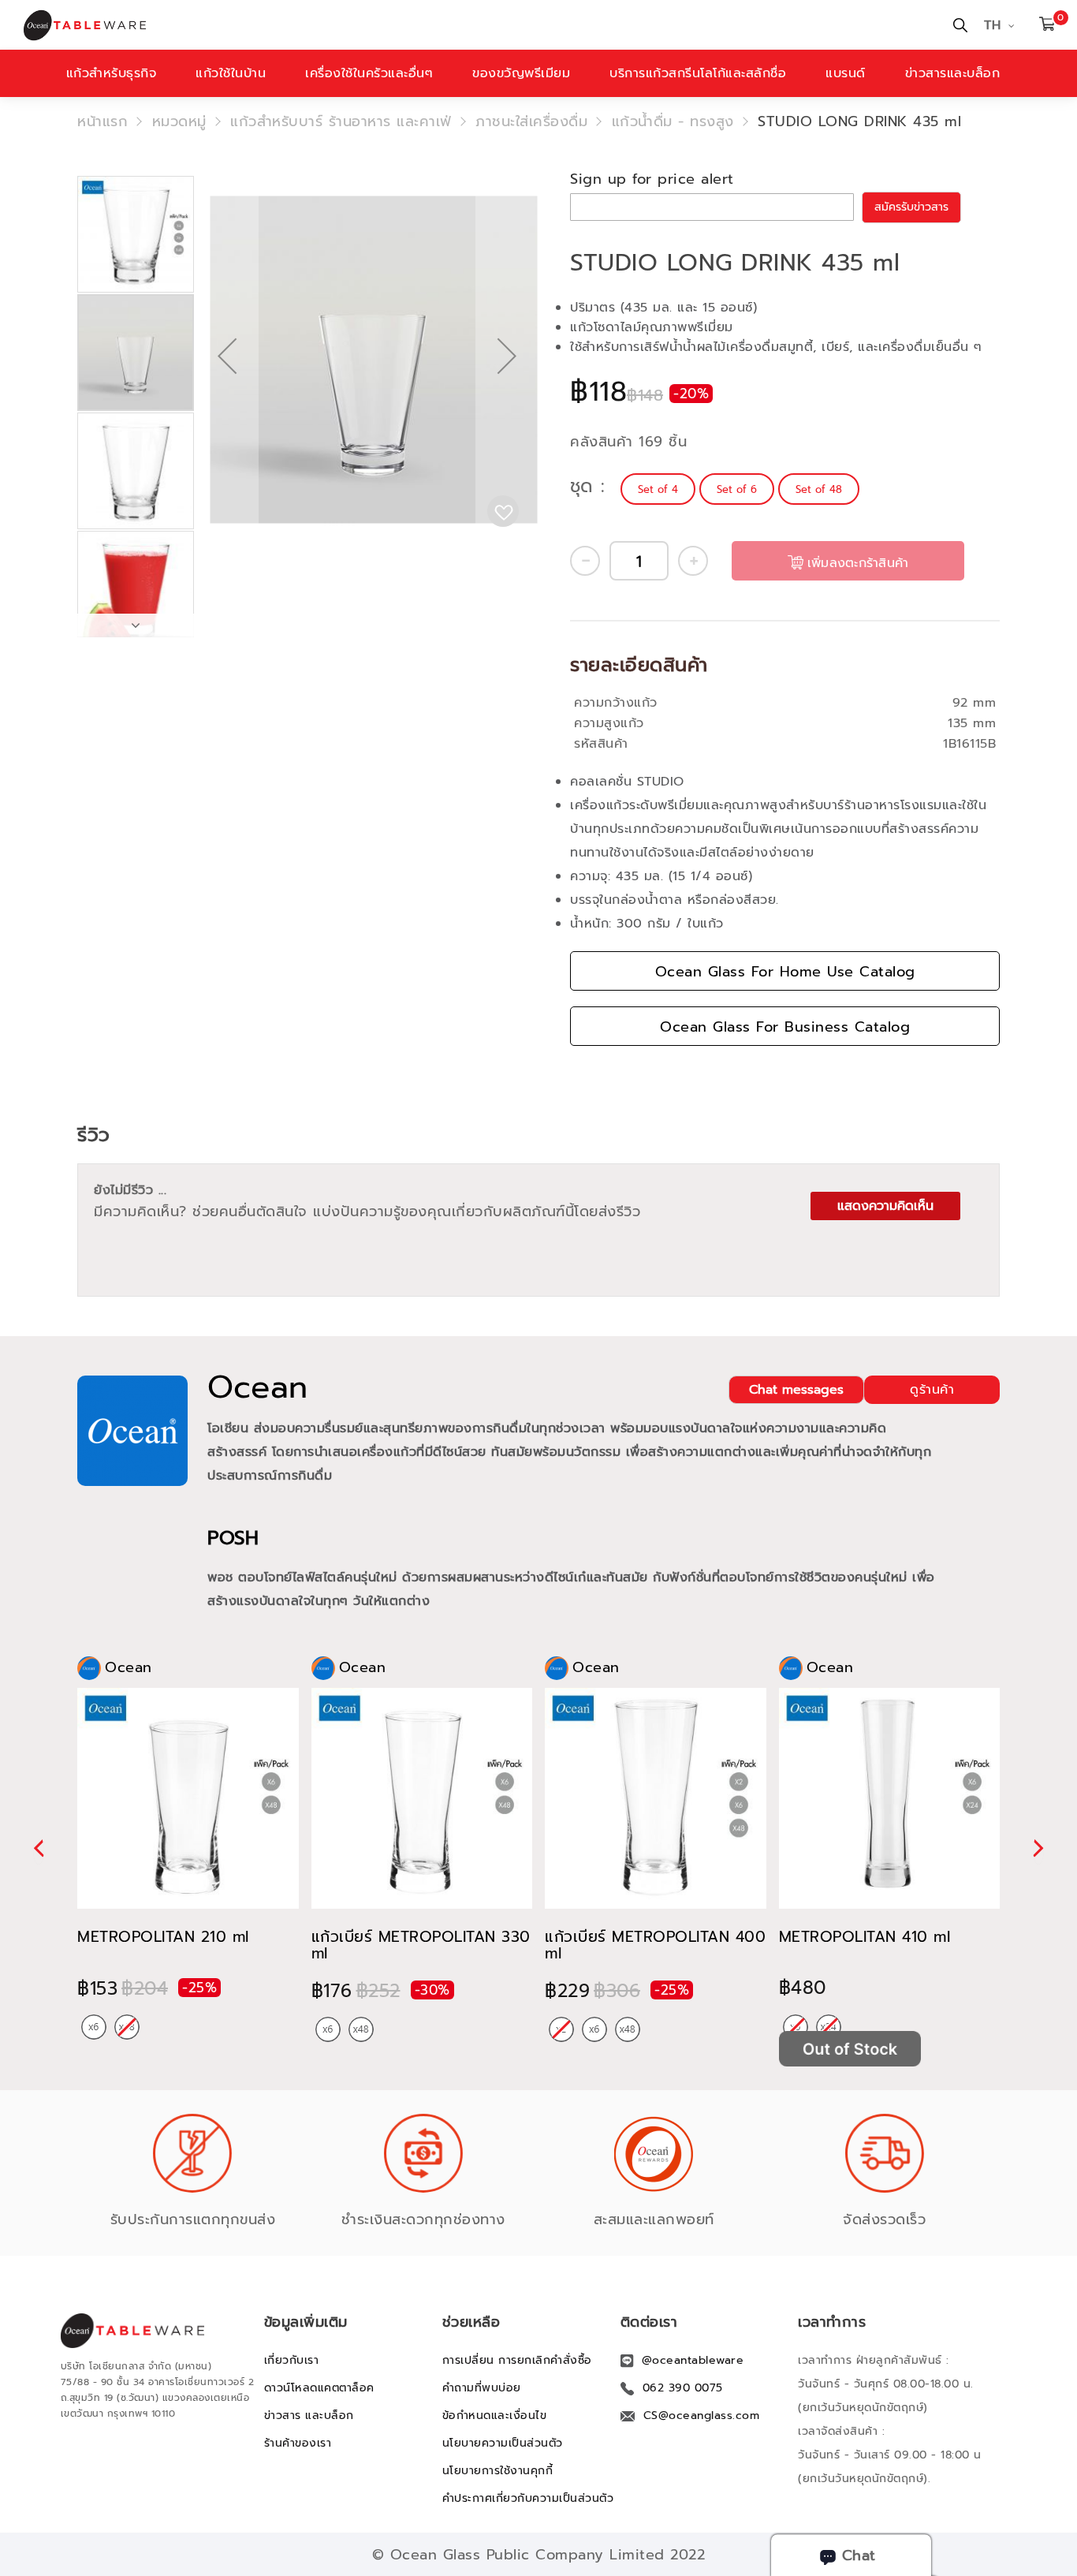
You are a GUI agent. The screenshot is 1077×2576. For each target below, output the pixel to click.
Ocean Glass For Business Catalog (785, 1027)
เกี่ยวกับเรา (292, 2360)
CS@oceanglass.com (702, 2415)
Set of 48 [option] (819, 489)
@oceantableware (693, 2360)
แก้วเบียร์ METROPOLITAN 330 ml (421, 1945)
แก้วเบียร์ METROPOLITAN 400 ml (655, 1945)
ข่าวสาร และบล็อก (309, 2415)
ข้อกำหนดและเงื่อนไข (495, 2415)
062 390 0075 (683, 2388)
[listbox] (742, 489)
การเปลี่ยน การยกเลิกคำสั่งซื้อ (517, 2360)
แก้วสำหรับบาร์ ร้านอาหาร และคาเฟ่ (341, 121)
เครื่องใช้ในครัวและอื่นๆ (369, 73)
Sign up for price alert (652, 179)
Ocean (258, 1387)
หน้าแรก (102, 121)
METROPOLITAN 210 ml (163, 1937)
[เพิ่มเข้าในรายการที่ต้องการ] (503, 511)
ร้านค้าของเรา (298, 2443)
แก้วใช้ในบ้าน (231, 73)
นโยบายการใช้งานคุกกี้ (498, 2471)
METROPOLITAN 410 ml (865, 1937)
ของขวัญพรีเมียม (521, 73)
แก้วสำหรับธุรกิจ (112, 73)
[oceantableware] (271, 25)
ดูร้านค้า (932, 1390)
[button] (227, 407)
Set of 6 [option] (737, 489)
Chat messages (796, 1390)
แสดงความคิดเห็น (885, 1206)
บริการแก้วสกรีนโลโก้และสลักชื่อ (698, 73)
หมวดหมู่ (179, 121)
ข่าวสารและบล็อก (953, 73)
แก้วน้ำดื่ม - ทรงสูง (673, 121)
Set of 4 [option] (658, 489)
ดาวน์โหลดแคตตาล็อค (319, 2388)
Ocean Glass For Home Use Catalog (785, 972)
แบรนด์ (846, 73)
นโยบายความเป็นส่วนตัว (503, 2443)
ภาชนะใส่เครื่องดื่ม (531, 121)
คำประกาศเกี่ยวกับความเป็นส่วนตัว (528, 2498)
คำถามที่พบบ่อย (482, 2388)
